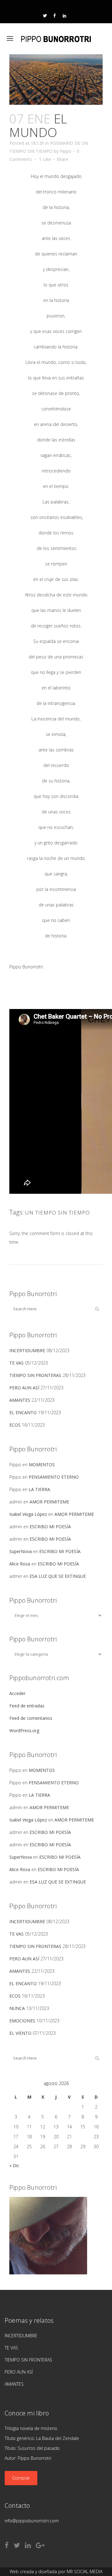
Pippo (65, 151)
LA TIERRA (39, 1489)
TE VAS (16, 1363)
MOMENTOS (42, 1465)
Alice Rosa (20, 1564)
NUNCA (17, 2008)
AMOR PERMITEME (49, 1502)
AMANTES (20, 1400)
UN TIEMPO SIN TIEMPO (58, 1213)
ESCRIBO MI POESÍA (50, 1527)
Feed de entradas (27, 1706)
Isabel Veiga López (28, 1514)
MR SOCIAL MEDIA (84, 2572)
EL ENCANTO (23, 1412)
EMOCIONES (22, 2021)
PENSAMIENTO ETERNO (54, 1477)
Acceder (17, 1693)
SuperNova (21, 1551)
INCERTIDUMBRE (27, 1350)
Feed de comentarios (31, 1718)
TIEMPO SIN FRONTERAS (35, 1375)
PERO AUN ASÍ (24, 1388)
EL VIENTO (20, 2033)
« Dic (14, 2165)
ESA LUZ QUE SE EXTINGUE (58, 1576)
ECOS (15, 1425)
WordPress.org (24, 1731)
